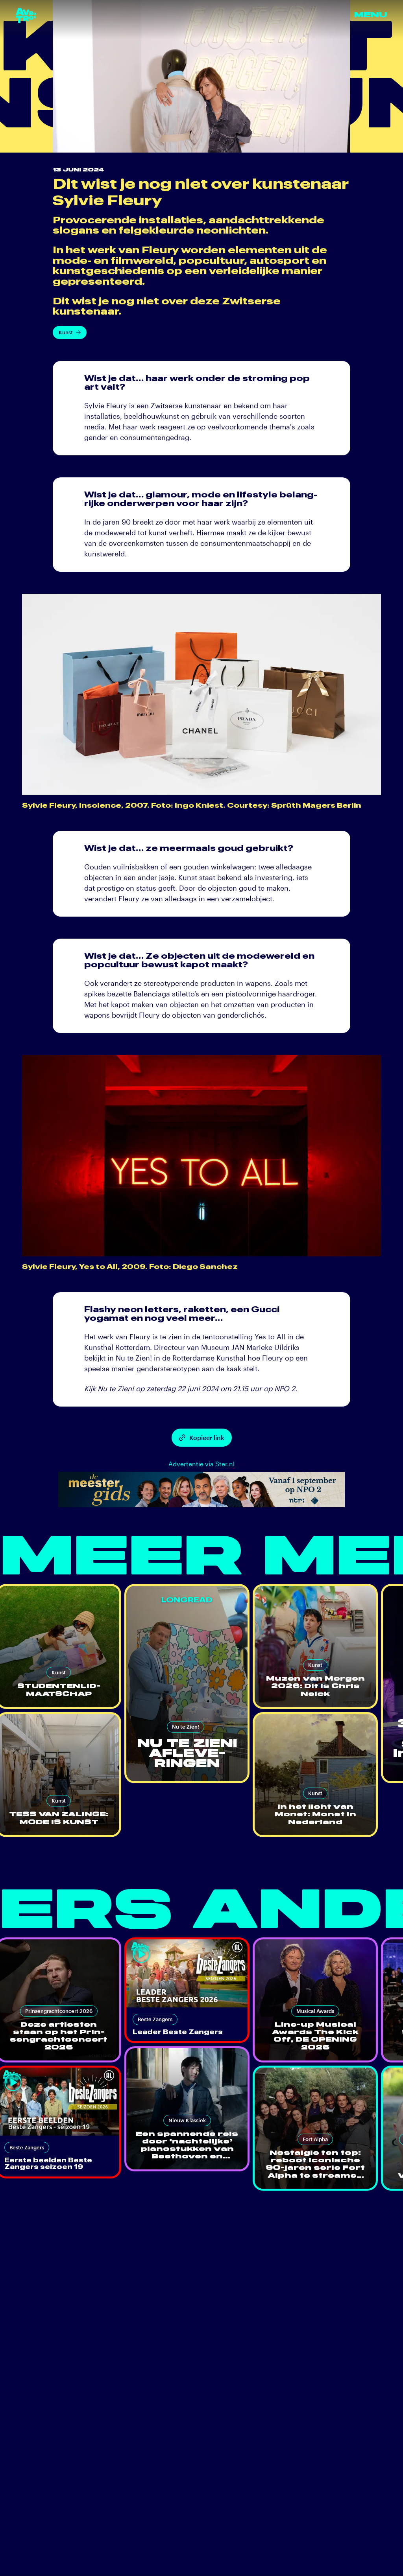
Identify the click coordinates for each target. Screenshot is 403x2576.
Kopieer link (207, 1437)
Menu (371, 15)
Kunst (66, 332)
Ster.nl (225, 1464)
